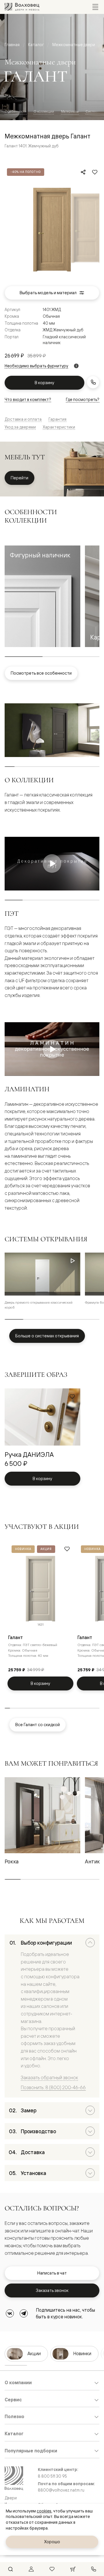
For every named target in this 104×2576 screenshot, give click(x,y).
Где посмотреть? (83, 399)
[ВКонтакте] (10, 2313)
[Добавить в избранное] (95, 172)
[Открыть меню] (95, 7)
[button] (42, 596)
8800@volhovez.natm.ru (61, 2490)
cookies (44, 2511)
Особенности (16, 111)
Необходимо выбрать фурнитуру (36, 366)
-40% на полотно (26, 172)
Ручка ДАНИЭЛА (29, 1454)
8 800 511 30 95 (52, 2476)
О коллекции (44, 111)
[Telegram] (24, 2313)
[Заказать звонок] (93, 382)
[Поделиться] (83, 172)
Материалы (70, 111)
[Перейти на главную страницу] (22, 7)
